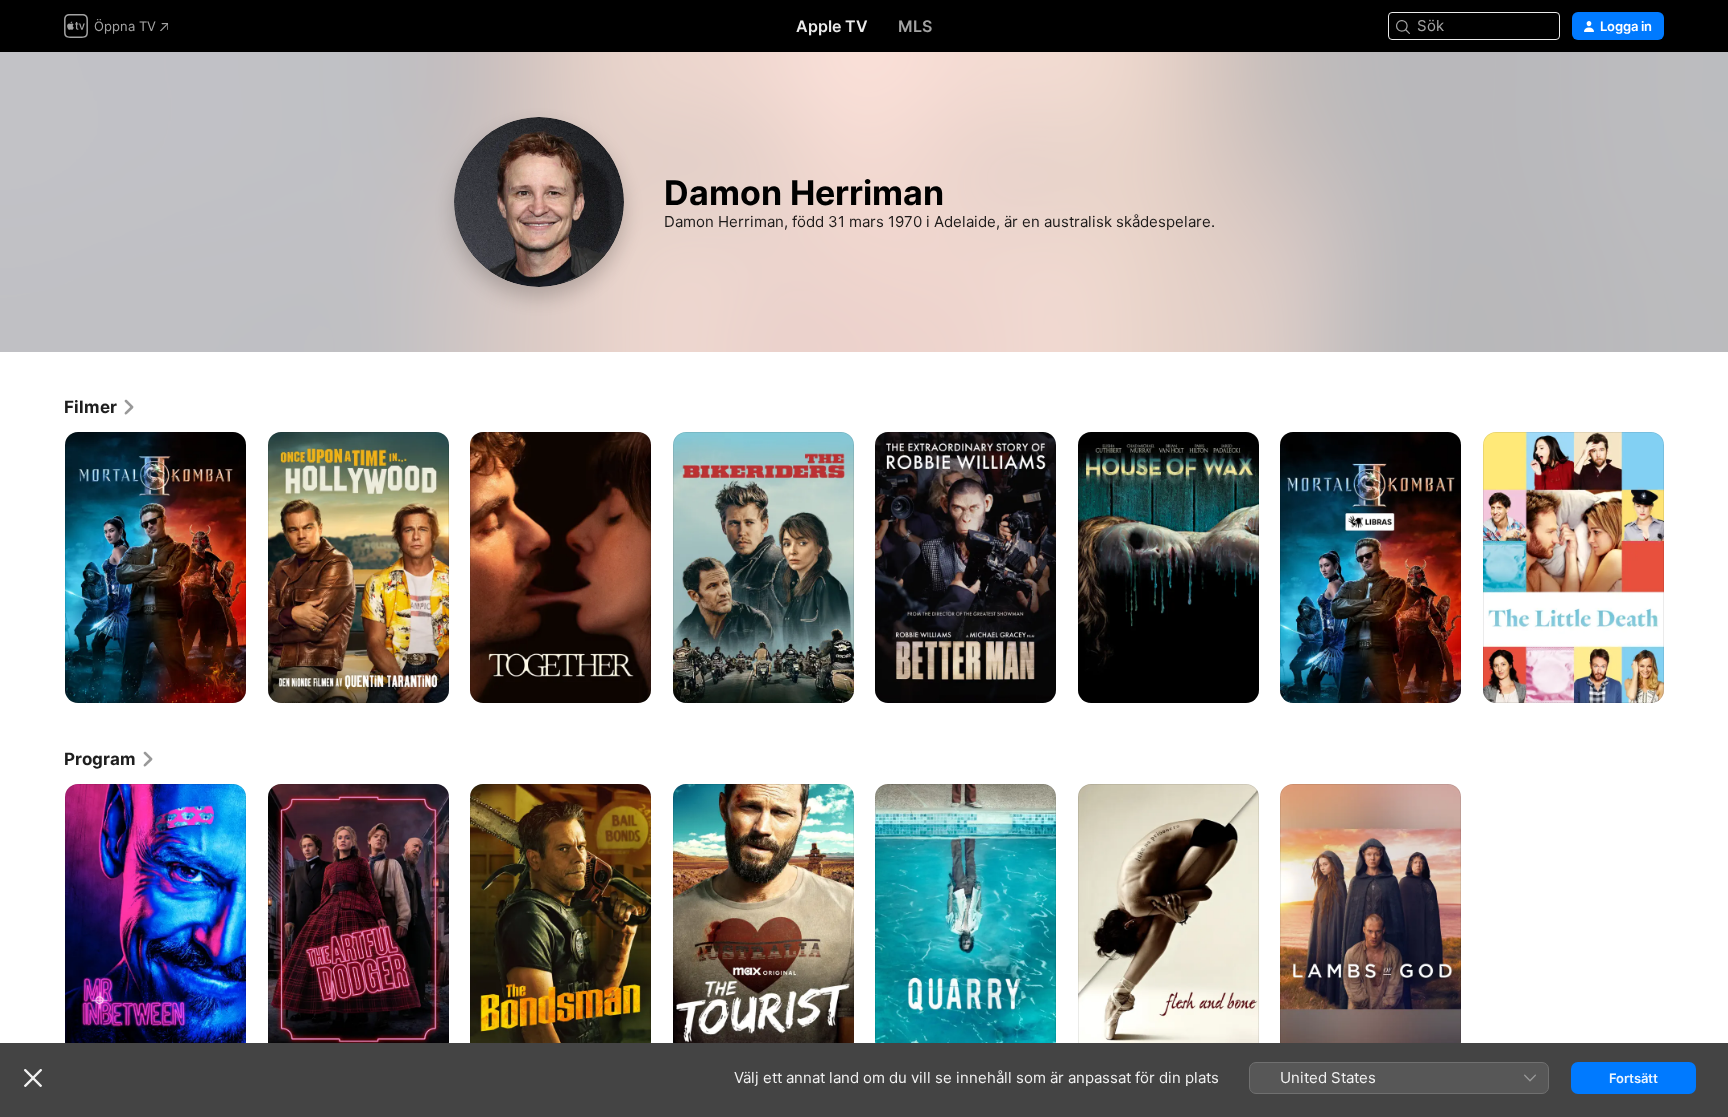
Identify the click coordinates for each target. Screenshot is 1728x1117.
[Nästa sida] (1684, 567)
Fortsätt (1633, 1078)
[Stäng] (33, 1078)
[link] (100, 407)
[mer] (223, 680)
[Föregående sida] (44, 567)
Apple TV (832, 26)
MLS (915, 26)
